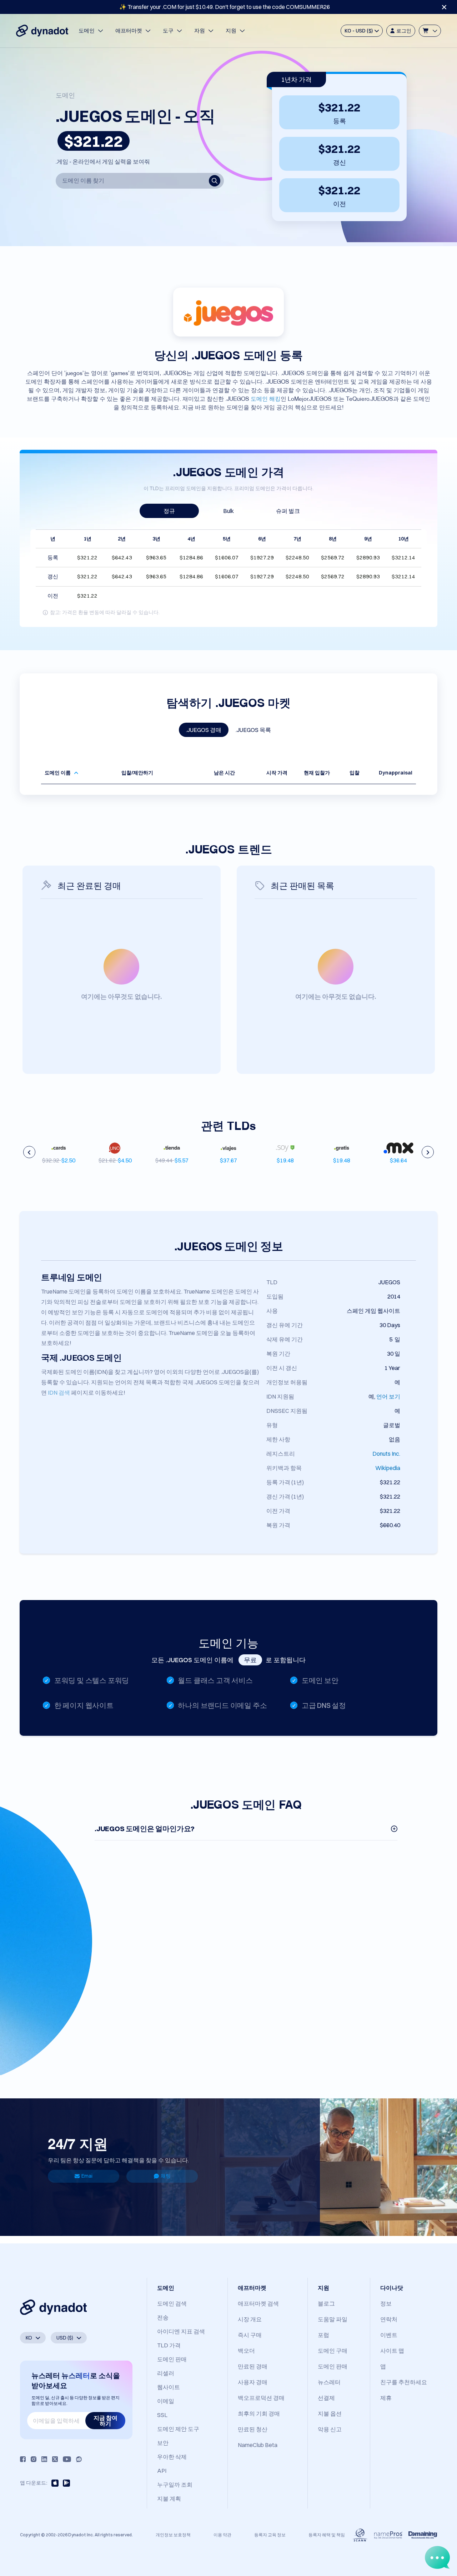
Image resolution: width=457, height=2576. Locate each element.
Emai (87, 2176)
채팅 (166, 2176)
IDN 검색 (59, 1392)
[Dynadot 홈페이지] (42, 31)
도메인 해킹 (266, 398)
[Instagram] (34, 2459)
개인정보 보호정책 (173, 2535)
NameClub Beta (258, 2445)
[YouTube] (67, 2459)
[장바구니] (430, 31)
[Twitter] (55, 2459)
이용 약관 (222, 2535)
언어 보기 (388, 1396)
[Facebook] (23, 2459)
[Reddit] (79, 2459)
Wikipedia (388, 1468)
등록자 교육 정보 (270, 2535)
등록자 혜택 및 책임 (327, 2535)
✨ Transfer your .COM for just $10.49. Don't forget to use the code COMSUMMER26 (225, 7)
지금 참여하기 (106, 2421)
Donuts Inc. (386, 1454)
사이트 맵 (392, 2351)
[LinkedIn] (44, 2459)
